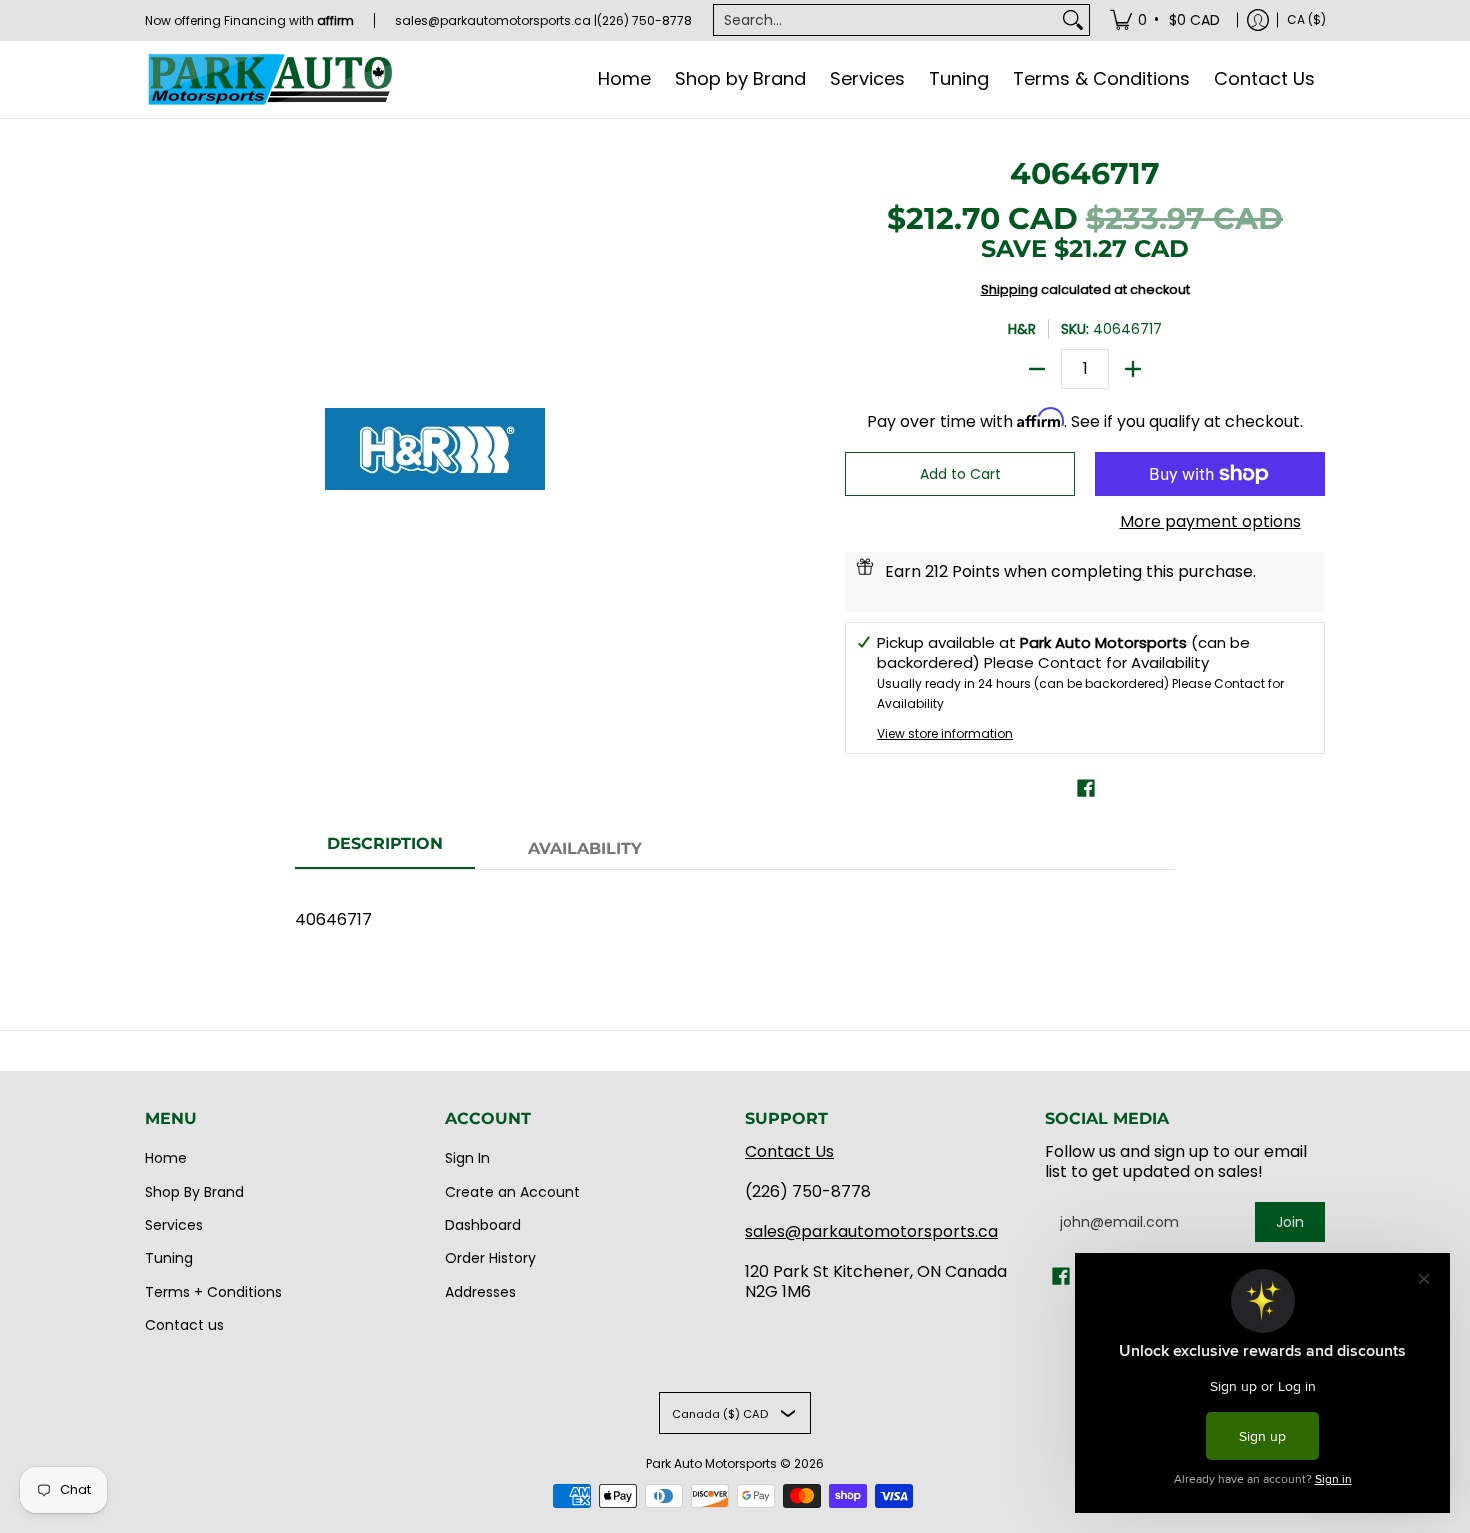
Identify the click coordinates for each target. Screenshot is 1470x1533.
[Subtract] (1037, 369)
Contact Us (789, 1151)
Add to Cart (960, 474)
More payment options (1210, 522)
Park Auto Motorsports (711, 1463)
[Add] (1133, 369)
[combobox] (885, 20)
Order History (490, 1258)
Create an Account (512, 1192)
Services (174, 1225)
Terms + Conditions (213, 1292)
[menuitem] (1166, 20)
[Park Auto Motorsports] (270, 79)
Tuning (169, 1258)
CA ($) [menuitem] (1306, 19)
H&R (1022, 329)
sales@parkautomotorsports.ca (871, 1231)
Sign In (467, 1158)
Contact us (184, 1325)
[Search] (1073, 20)
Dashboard (483, 1225)
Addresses (480, 1292)
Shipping (1009, 289)
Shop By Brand (194, 1192)
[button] (1086, 788)
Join (1290, 1222)
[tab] (385, 850)
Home (166, 1158)
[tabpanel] (735, 909)
